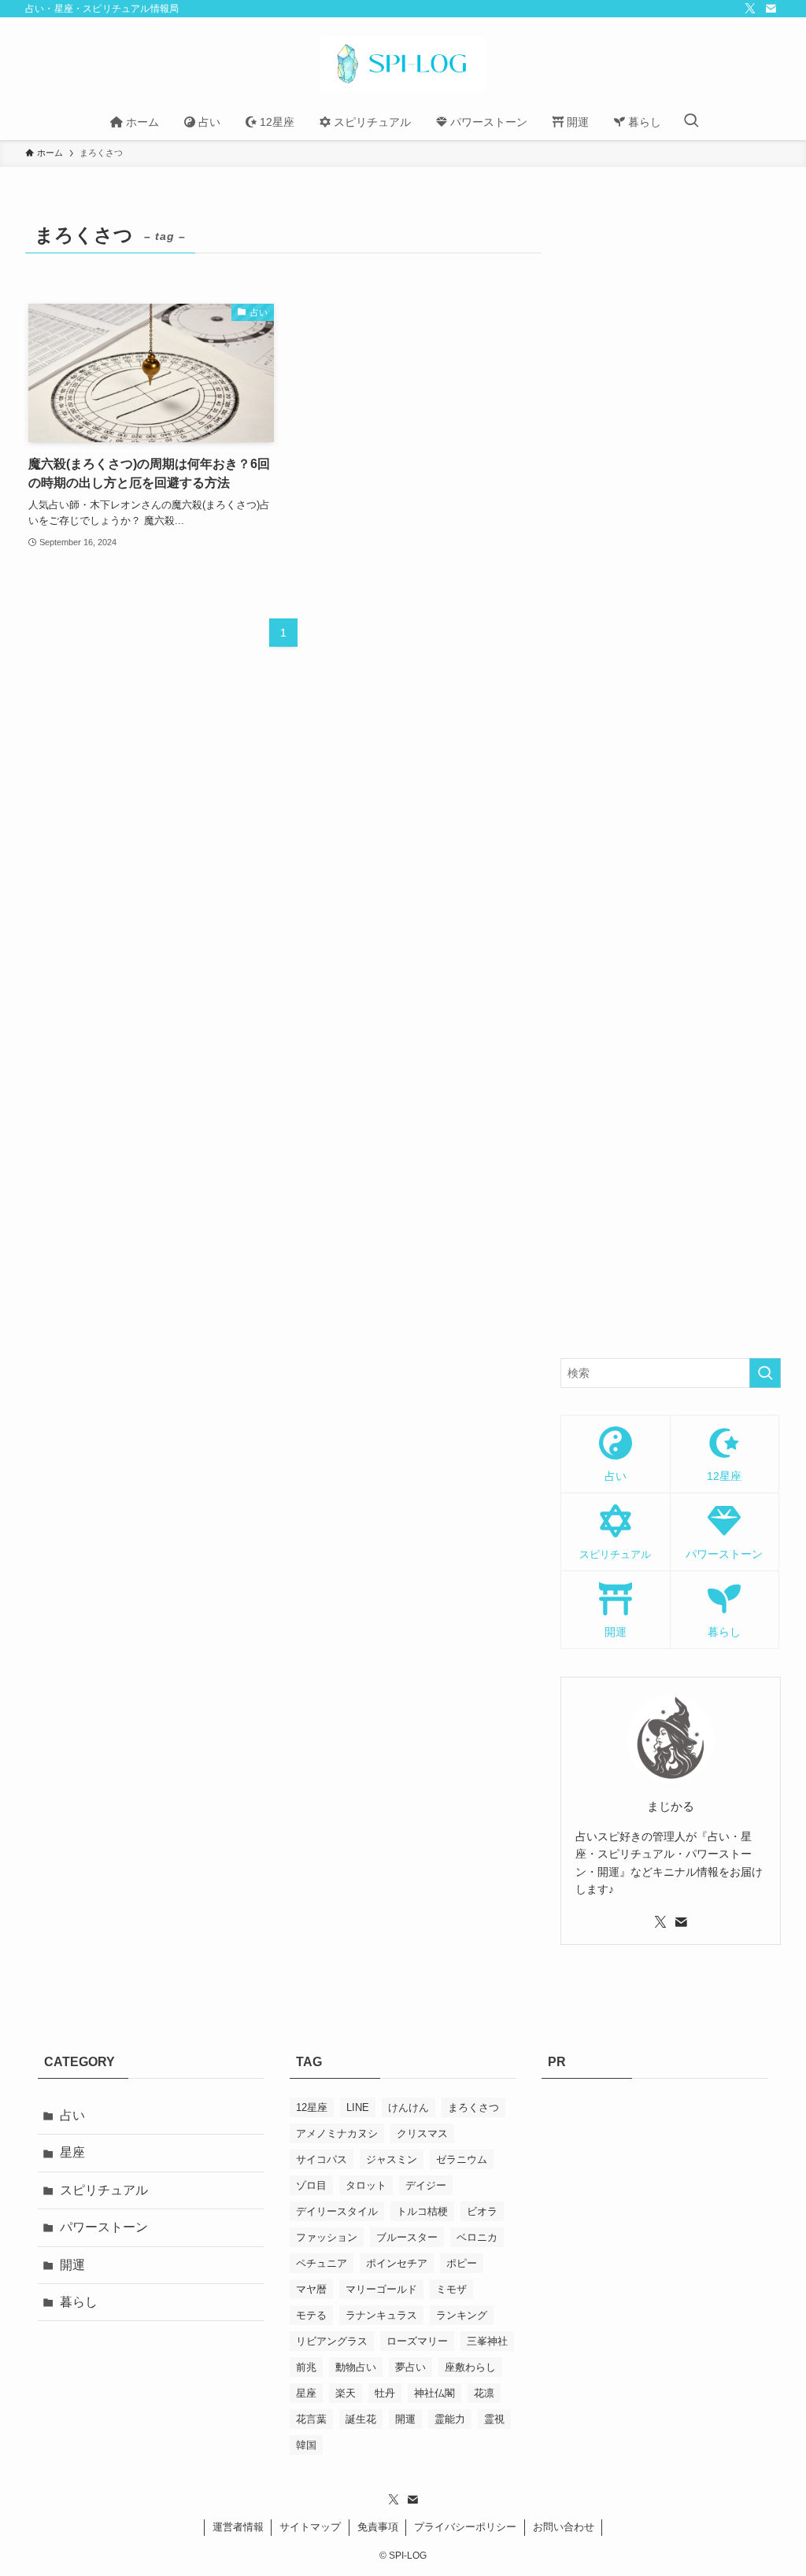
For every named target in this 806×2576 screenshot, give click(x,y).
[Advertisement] (671, 774)
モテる (311, 2315)
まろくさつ (473, 2107)
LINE (358, 2107)
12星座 (312, 2107)
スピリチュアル (104, 2190)
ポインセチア (397, 2263)
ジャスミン (392, 2159)
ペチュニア (322, 2263)
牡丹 (385, 2393)
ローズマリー (417, 2341)
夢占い (410, 2367)
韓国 (306, 2445)
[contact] (771, 9)
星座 (72, 2152)
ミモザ (451, 2289)
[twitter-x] (750, 9)
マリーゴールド (381, 2289)
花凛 (484, 2393)
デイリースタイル (337, 2211)
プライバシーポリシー (465, 2527)
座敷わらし (470, 2367)
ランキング (462, 2315)
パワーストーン (104, 2227)
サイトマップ (310, 2527)
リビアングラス (332, 2341)
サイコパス (322, 2159)
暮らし (79, 2302)
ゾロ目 (311, 2185)
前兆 (306, 2367)
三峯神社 (487, 2341)
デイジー (426, 2185)
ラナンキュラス (381, 2315)
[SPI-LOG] (403, 64)
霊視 (494, 2419)
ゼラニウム (462, 2159)
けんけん (409, 2107)
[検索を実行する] (765, 1373)
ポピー (462, 2263)
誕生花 (361, 2419)
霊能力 (450, 2419)
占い (72, 2115)
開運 (72, 2265)
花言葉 (311, 2419)
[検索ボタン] (691, 122)
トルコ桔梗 (422, 2211)
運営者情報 (238, 2527)
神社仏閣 (434, 2393)
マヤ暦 (311, 2289)
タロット (366, 2185)
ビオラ (482, 2211)
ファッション (327, 2237)
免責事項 (378, 2527)
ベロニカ (477, 2237)
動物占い (356, 2367)
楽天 (346, 2393)
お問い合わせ (564, 2527)
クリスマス (422, 2133)
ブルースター (407, 2237)
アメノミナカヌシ (337, 2133)
